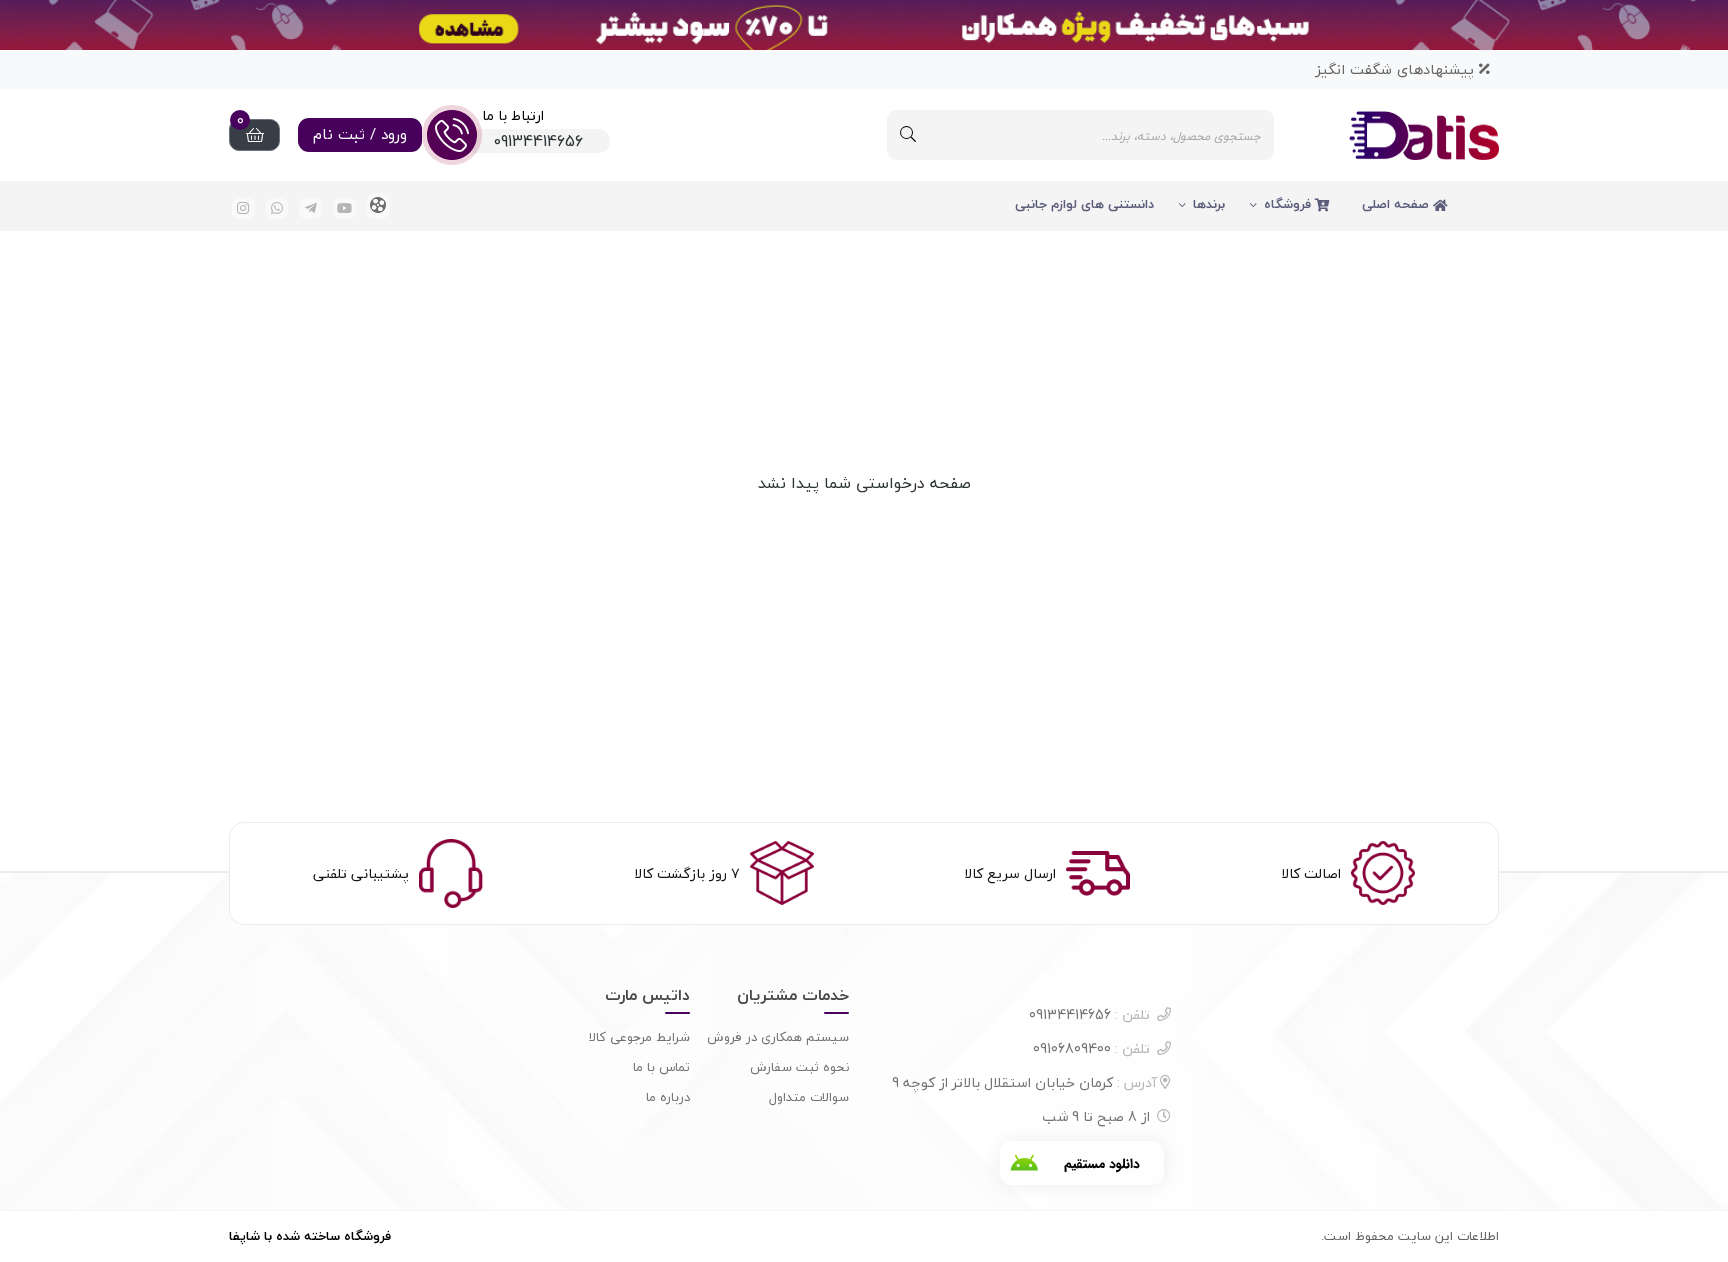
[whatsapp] (277, 208)
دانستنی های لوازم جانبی (1084, 204)
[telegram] (310, 208)
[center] (908, 135)
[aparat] (378, 206)
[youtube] (344, 208)
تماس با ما (661, 1067)
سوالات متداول (809, 1097)
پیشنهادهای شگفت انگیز (1397, 69)
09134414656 (1089, 1014)
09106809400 (1091, 1048)
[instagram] (243, 208)
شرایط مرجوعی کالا (639, 1037)
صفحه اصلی (1397, 204)
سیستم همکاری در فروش (778, 1037)
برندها (1209, 204)
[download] (1082, 1163)
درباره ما (668, 1097)
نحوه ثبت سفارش (799, 1067)
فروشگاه (1289, 204)
